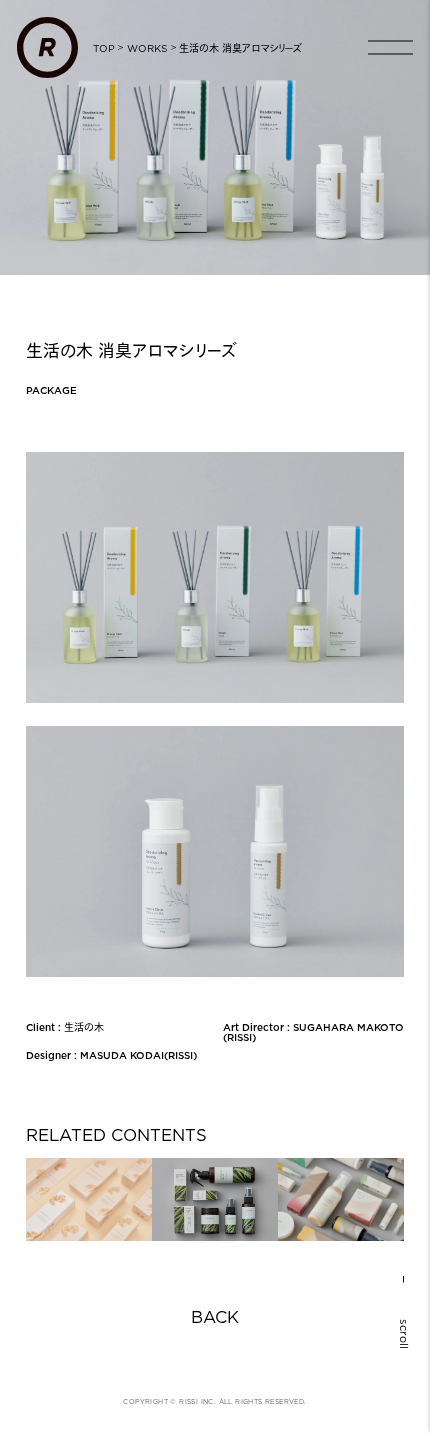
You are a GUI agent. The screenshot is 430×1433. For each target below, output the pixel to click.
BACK (215, 1318)
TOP (104, 48)
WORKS (147, 48)
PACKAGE (51, 390)
